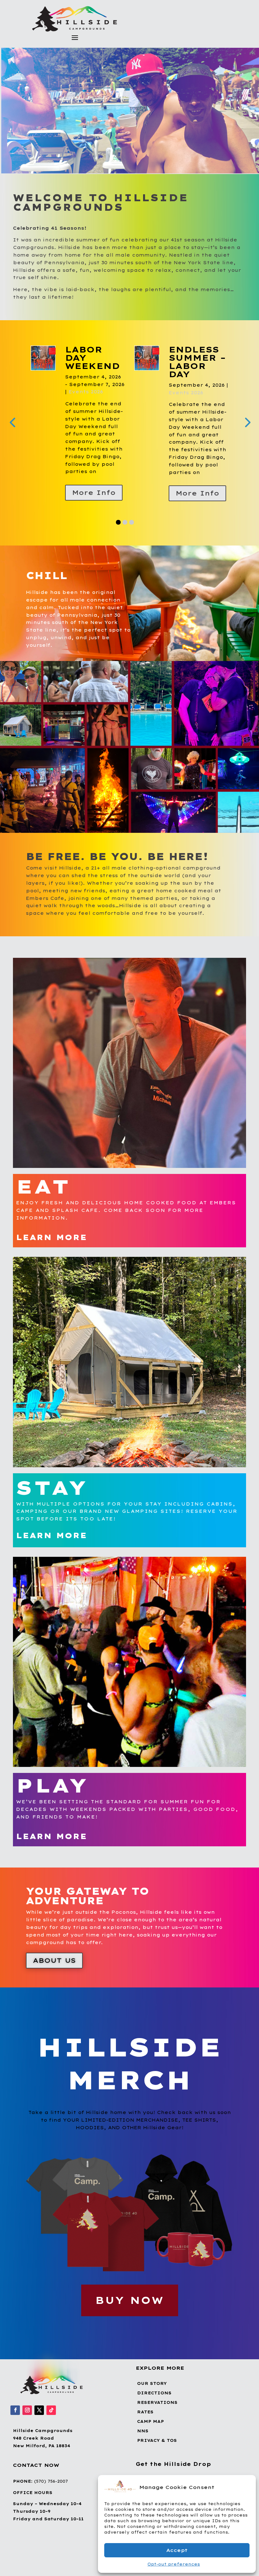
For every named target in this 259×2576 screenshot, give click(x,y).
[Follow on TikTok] (51, 2441)
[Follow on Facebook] (15, 2441)
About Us (54, 1991)
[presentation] (12, 437)
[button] (246, 2487)
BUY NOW (130, 2331)
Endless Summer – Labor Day (94, 362)
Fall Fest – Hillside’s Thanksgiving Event (214, 366)
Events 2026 (82, 393)
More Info (94, 493)
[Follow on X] (39, 2441)
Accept (177, 2550)
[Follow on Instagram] (27, 2441)
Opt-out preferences (174, 2564)
